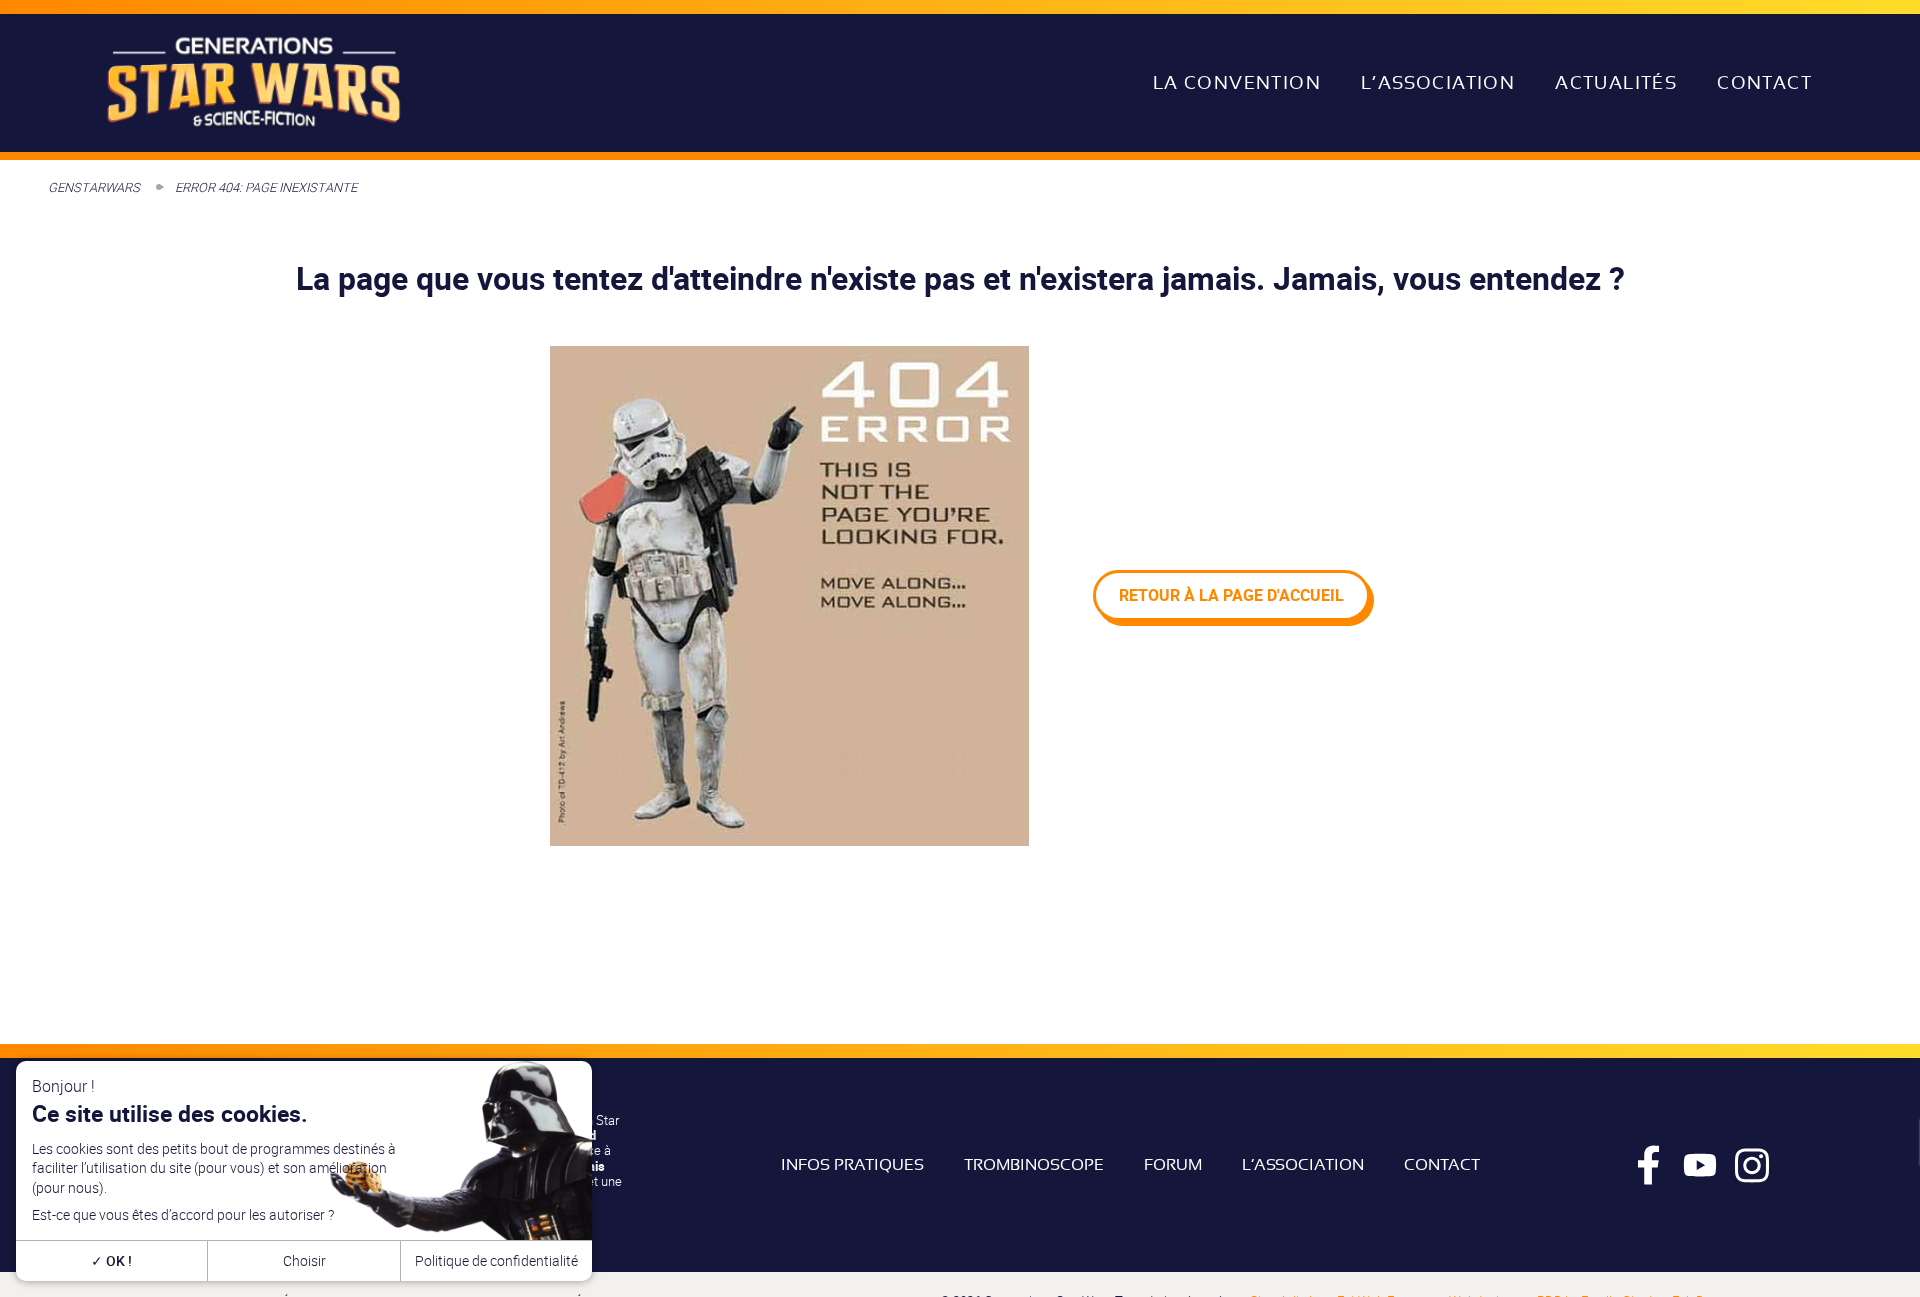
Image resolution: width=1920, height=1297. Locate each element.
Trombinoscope (1034, 1165)
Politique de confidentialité (496, 1260)
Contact (1764, 83)
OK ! (117, 1260)
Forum (1173, 1165)
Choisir (304, 1260)
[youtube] (1700, 1165)
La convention (1237, 83)
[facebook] (1648, 1165)
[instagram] (1752, 1165)
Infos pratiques (852, 1165)
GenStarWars (94, 187)
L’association (1438, 83)
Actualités (1616, 83)
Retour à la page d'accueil (1231, 595)
